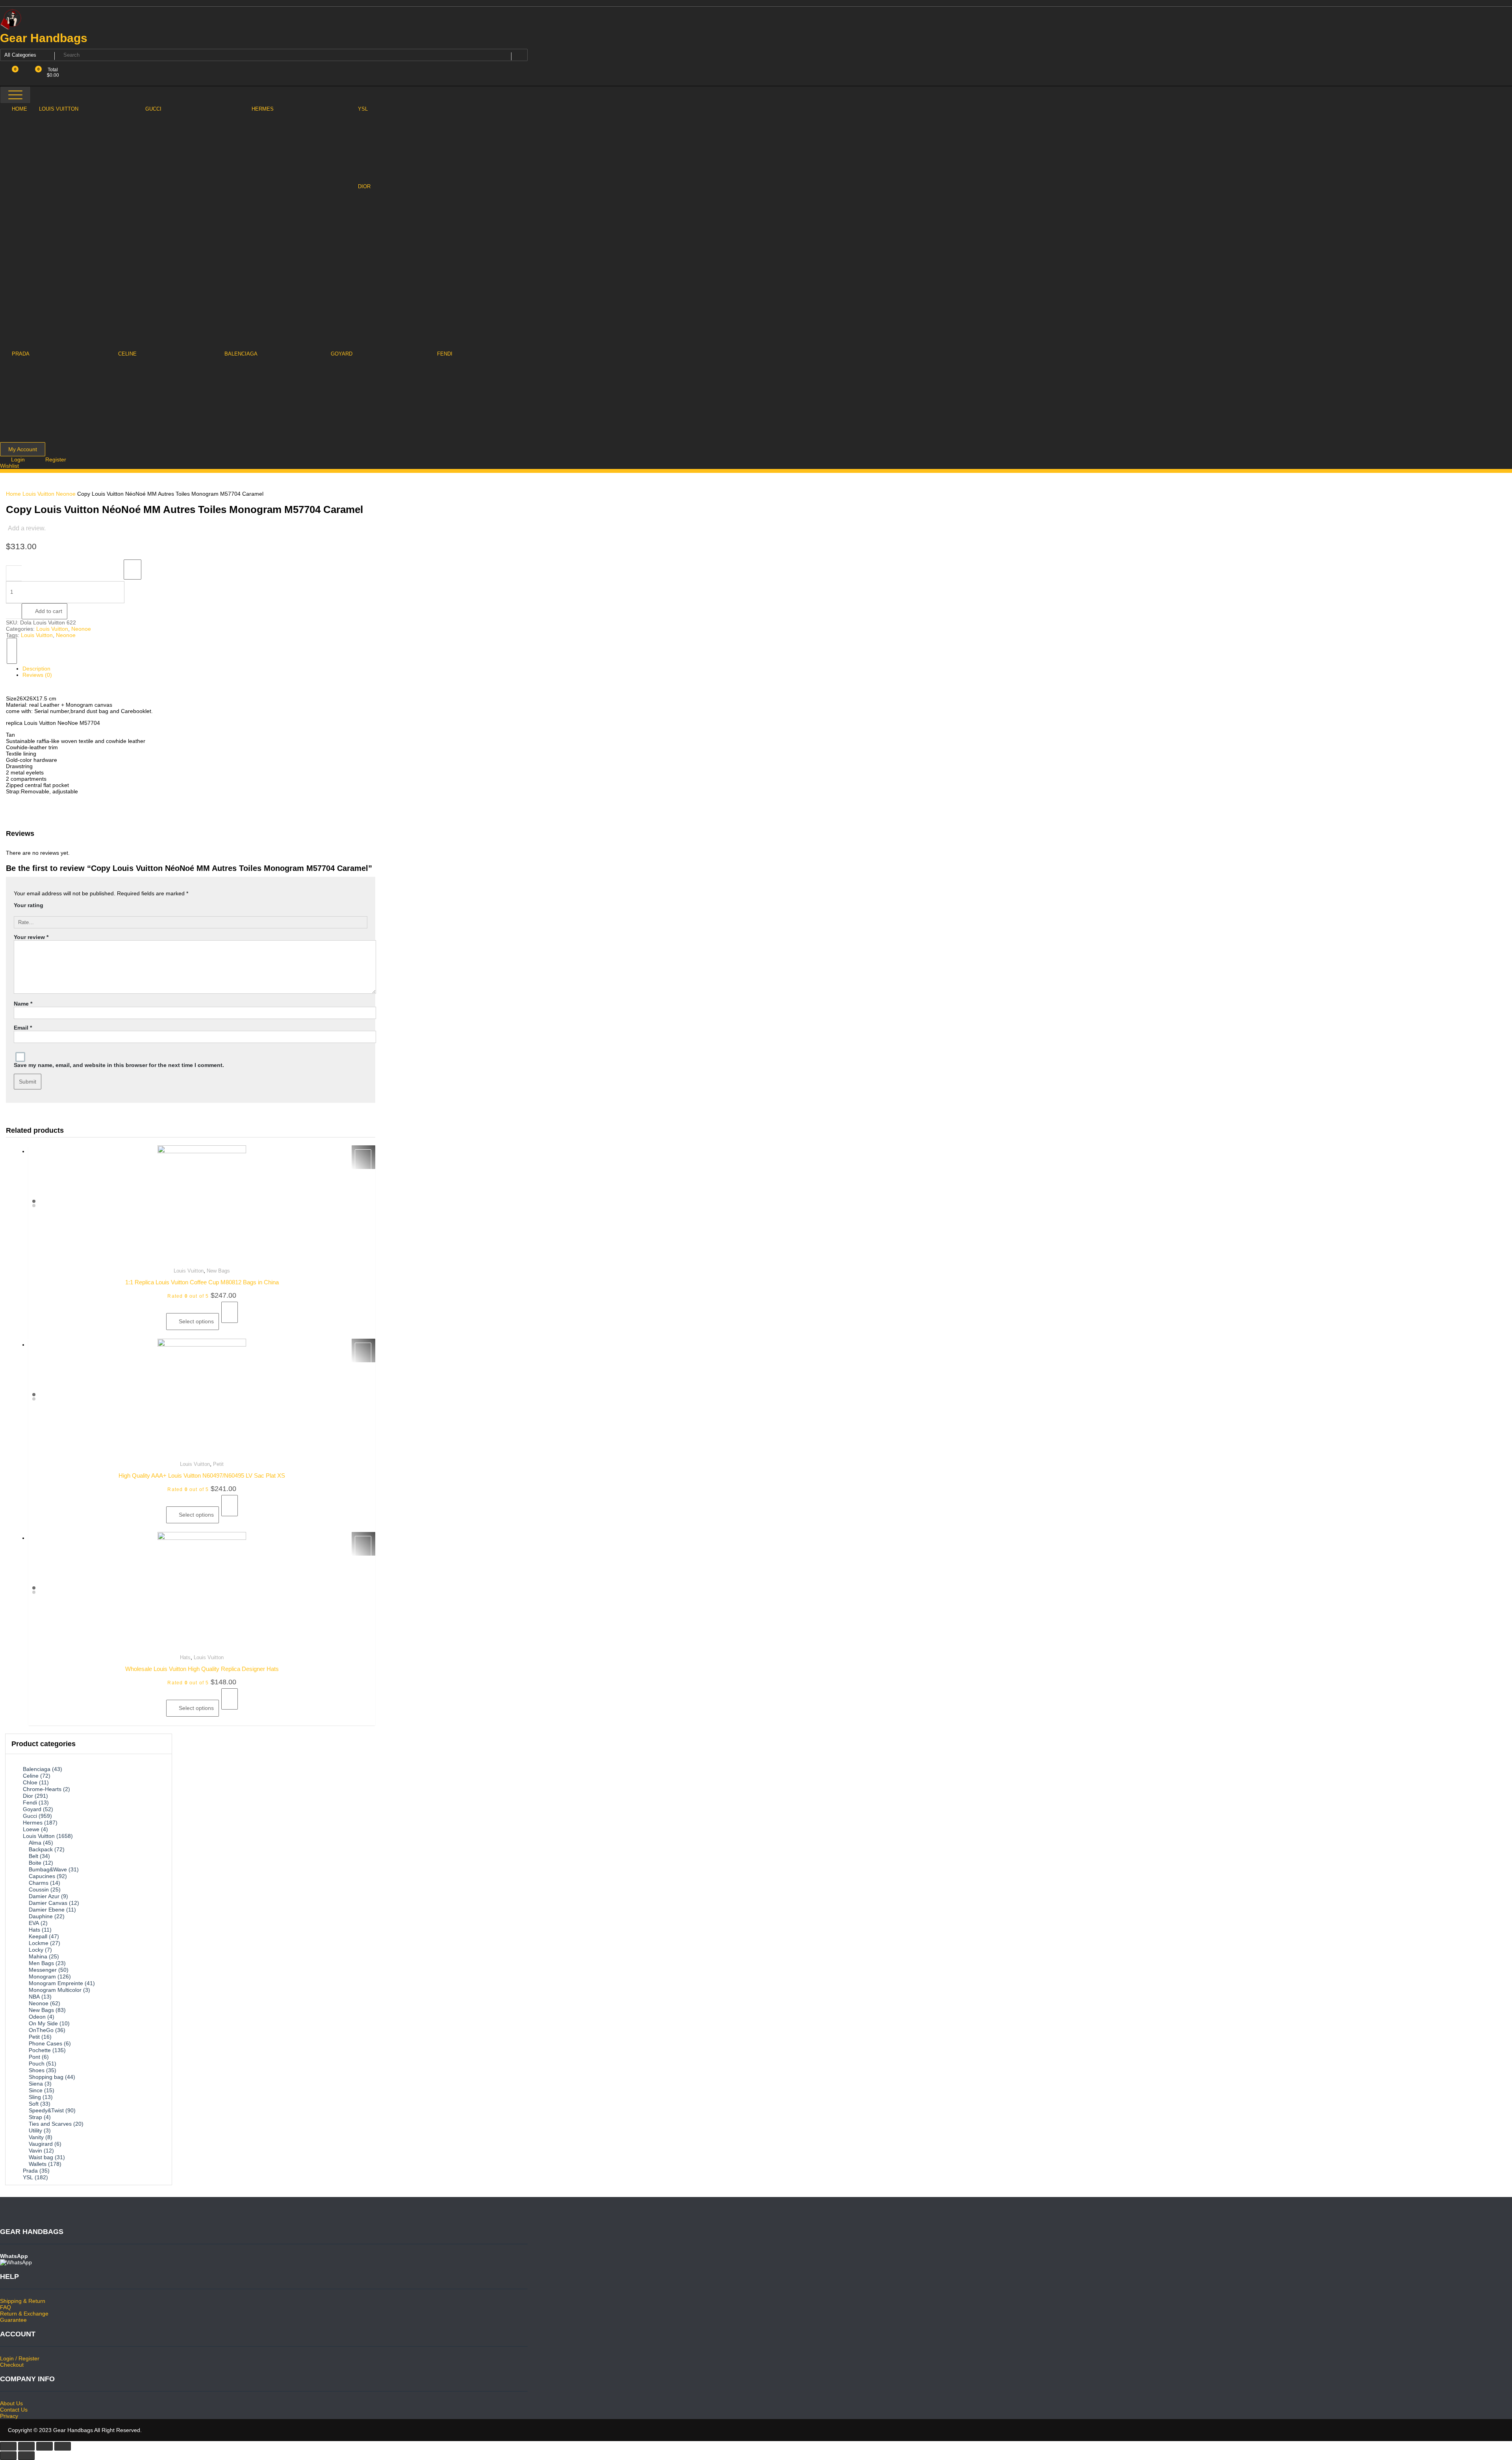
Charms (39, 1883)
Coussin (39, 1889)
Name (23, 1004)
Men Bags (41, 1963)
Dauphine (41, 1916)
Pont (34, 2057)
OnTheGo (41, 2030)
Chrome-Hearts (42, 1789)
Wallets (38, 2164)
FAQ (6, 2307)
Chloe (30, 1782)
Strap (35, 2117)
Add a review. (27, 528)
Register (56, 459)
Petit (218, 1464)
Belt (33, 1856)
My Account (23, 449)
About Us (11, 2403)
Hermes (33, 1823)
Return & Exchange (24, 2314)
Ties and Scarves (50, 2124)
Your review (31, 937)
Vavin (35, 2151)
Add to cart (49, 611)
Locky (36, 1950)
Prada (30, 2171)
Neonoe (66, 494)
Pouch (37, 2064)
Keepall (38, 1936)
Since (36, 2090)
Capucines (42, 1876)
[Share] (26, 2446)
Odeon (37, 2017)
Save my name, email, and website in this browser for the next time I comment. (119, 1065)
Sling (35, 2097)
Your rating (29, 905)
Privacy (9, 2416)
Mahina (38, 1956)
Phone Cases (45, 2043)
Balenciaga (37, 1769)
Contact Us (14, 2410)
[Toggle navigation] (15, 95)
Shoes (37, 2070)
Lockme (39, 1943)
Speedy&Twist (46, 2110)
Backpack (41, 1849)
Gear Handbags (44, 38)
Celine (31, 1776)
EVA (34, 1923)
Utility (35, 2130)
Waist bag (41, 2157)
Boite (35, 1863)
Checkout (12, 2365)
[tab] (195, 669)
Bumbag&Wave (48, 1869)
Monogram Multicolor (55, 1990)
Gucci (30, 1816)
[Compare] (12, 651)
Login (19, 459)
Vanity (36, 2137)
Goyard (32, 1809)
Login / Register (20, 2358)
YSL (28, 2177)
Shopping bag (46, 2077)
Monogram (42, 1977)
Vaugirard (41, 2144)
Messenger (43, 1970)
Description (36, 669)
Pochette (40, 2050)
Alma (35, 1843)
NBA (34, 1997)
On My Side (43, 2023)
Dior (28, 1796)
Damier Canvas (48, 1903)
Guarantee (13, 2320)
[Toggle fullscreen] (44, 2446)
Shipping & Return (23, 2301)
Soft (34, 2104)
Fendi (30, 1802)
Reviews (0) (37, 675)
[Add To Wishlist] (132, 570)
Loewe (31, 1829)
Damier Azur (44, 1896)
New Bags (218, 1271)
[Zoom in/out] (63, 2446)
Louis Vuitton (38, 494)
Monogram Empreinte (56, 1983)
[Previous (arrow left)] (8, 2456)
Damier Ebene (47, 1910)
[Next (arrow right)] (26, 2456)
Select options (196, 1321)
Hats (185, 1657)
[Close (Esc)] (8, 2446)
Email (23, 1028)
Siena (36, 2084)
